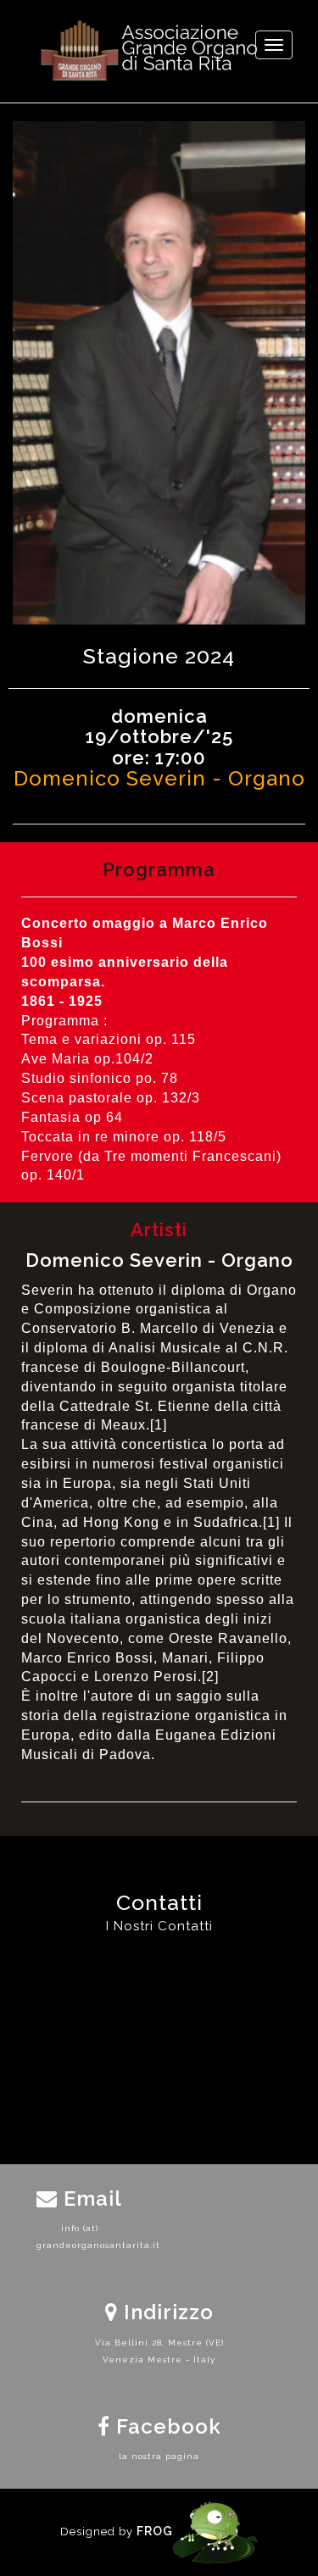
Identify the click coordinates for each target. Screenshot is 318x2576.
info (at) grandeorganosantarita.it (80, 2237)
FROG (155, 2531)
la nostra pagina (159, 2456)
